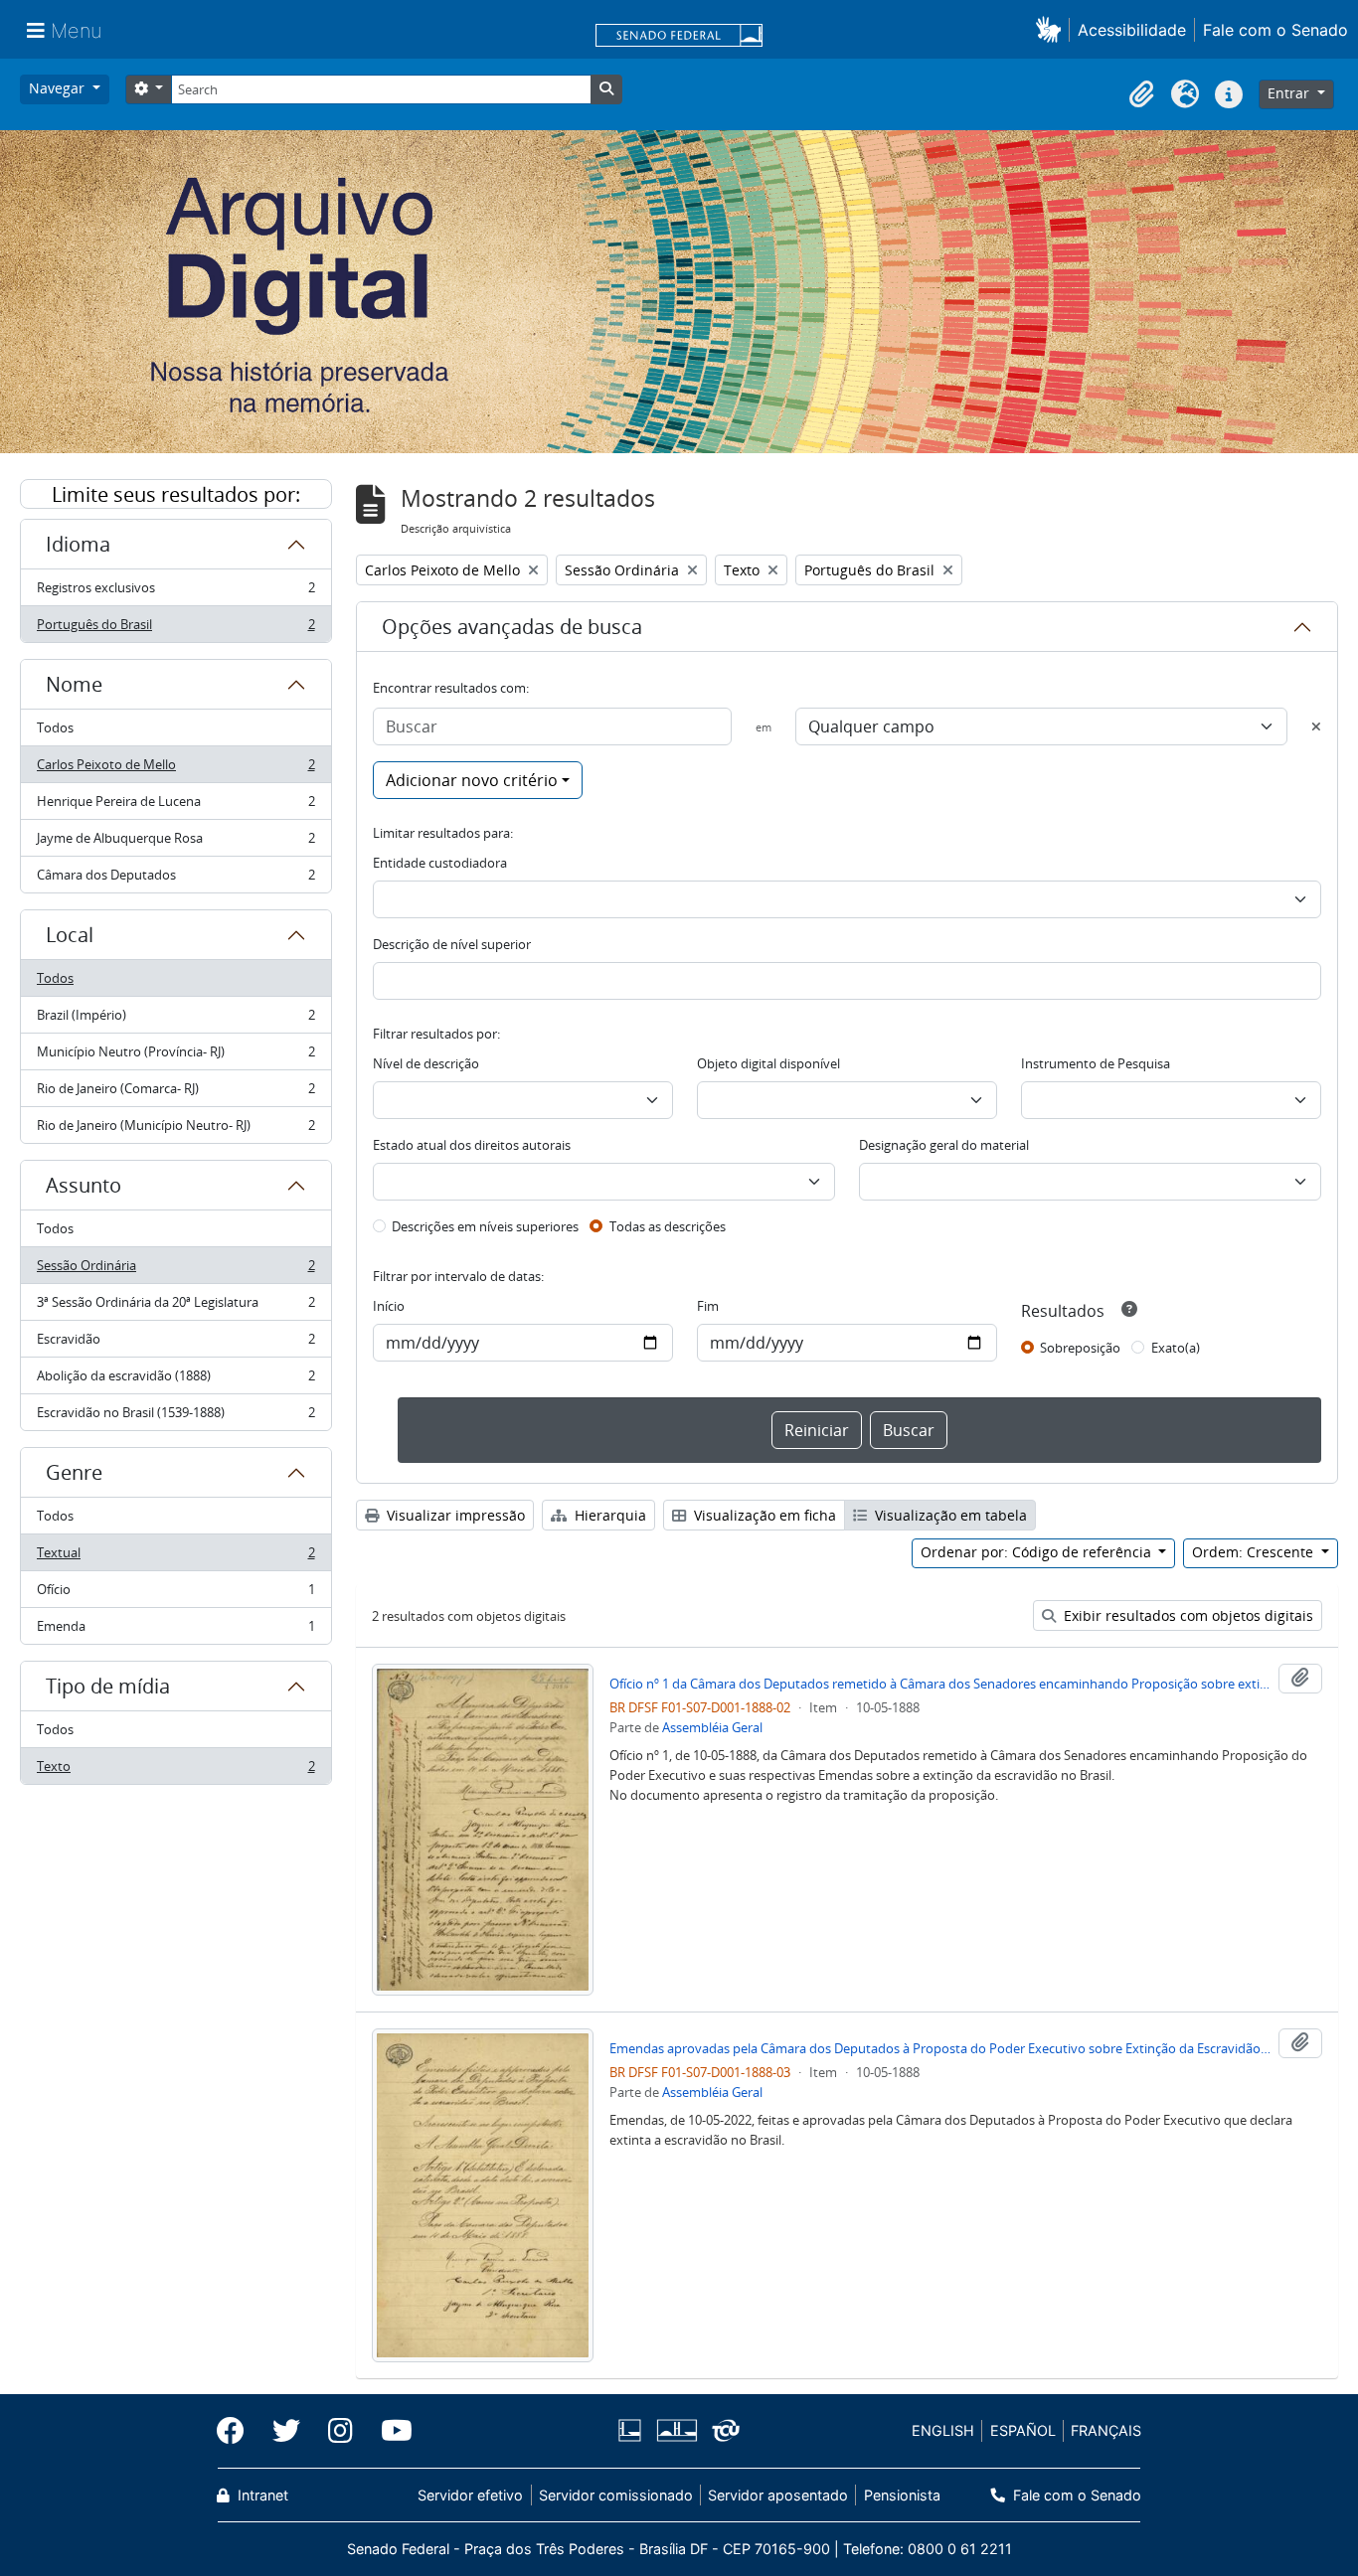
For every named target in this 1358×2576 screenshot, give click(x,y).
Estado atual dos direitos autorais (472, 1145)
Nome (74, 684)
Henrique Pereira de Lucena (175, 806)
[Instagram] (340, 2431)
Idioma (78, 544)
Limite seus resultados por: (176, 494)
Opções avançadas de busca (512, 627)
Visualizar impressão (454, 1515)
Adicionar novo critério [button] (472, 780)
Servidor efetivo (470, 2495)
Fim (708, 1306)
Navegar (59, 88)
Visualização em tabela (949, 1515)
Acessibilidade (1132, 30)
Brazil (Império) (175, 1020)
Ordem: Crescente (1255, 1552)
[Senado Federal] (679, 37)
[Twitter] (286, 2431)
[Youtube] (390, 2431)
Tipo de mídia (108, 1686)
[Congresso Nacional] (676, 2430)
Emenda (175, 1630)
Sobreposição (1080, 1348)
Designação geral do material (944, 1145)
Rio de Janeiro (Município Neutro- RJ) (175, 1129)
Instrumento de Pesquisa (1096, 1063)
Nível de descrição (426, 1063)
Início (389, 1306)
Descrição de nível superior (452, 944)
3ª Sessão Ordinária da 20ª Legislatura (175, 1307)
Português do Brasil (175, 629)
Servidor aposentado (778, 2495)
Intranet (261, 2495)
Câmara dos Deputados (175, 879)
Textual (175, 1557)
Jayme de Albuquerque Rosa (175, 843)
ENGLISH (943, 2430)
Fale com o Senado (1275, 30)
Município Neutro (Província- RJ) (175, 1056)
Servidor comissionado (616, 2495)
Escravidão (175, 1344)
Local (70, 935)
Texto (175, 1771)
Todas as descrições (668, 1226)
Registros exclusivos (175, 592)
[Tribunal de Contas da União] (722, 2430)
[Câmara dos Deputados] (633, 2430)
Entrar (1290, 93)
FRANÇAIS (1106, 2430)
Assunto (84, 1185)
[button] (1052, 29)
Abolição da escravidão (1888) (175, 1380)
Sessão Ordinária (175, 1270)
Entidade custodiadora (440, 863)
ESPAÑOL (1023, 2430)
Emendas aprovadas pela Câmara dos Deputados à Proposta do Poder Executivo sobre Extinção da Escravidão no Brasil (940, 2048)
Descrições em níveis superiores (485, 1226)
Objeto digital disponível (768, 1063)
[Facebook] (238, 2431)
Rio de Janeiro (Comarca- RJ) (175, 1093)
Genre (74, 1472)
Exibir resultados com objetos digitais (1187, 1615)
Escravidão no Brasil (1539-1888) (175, 1417)
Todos (55, 727)
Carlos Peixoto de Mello (175, 769)
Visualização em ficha (763, 1515)
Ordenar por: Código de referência (1038, 1552)
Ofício (175, 1594)
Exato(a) (1176, 1348)
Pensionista (902, 2495)
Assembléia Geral (712, 1727)
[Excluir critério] (1316, 726)
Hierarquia (608, 1515)
